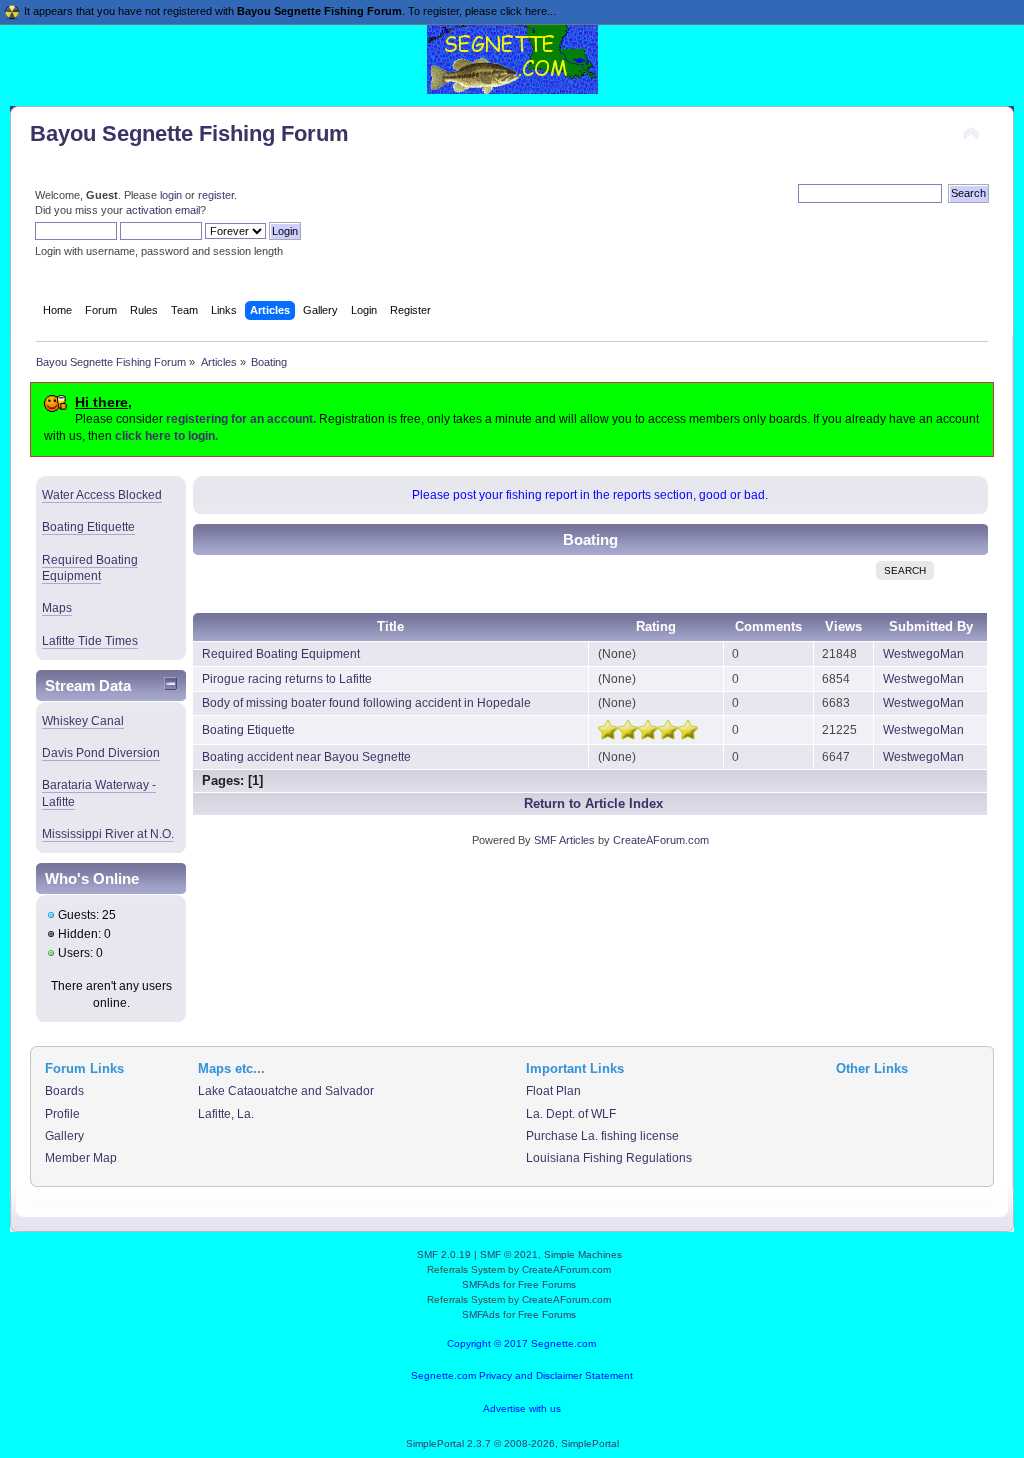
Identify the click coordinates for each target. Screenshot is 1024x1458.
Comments (768, 626)
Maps (57, 608)
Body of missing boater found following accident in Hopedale (366, 703)
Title (390, 626)
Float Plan (553, 1091)
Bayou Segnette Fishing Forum (189, 133)
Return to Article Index (593, 803)
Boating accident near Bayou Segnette (306, 757)
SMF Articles (564, 840)
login (171, 195)
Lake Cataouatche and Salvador (286, 1091)
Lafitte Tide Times (90, 641)
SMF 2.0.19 (444, 1254)
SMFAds (481, 1284)
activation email (163, 210)
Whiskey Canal (83, 721)
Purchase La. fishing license (602, 1136)
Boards (64, 1091)
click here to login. (166, 436)
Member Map (81, 1158)
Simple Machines (583, 1254)
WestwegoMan (923, 654)
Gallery (64, 1136)
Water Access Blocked (102, 495)
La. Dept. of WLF (571, 1114)
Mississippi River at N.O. (108, 834)
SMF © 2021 (509, 1254)
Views (843, 626)
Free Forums (547, 1284)
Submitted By (931, 626)
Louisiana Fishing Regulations (609, 1158)
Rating (656, 626)
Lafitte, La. (226, 1114)
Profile (62, 1114)
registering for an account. (241, 419)
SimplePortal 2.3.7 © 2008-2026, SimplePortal (512, 1443)
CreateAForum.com (661, 840)
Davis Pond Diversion (101, 753)
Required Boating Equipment (90, 568)
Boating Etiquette (88, 527)
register (216, 195)
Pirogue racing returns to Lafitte (287, 679)
